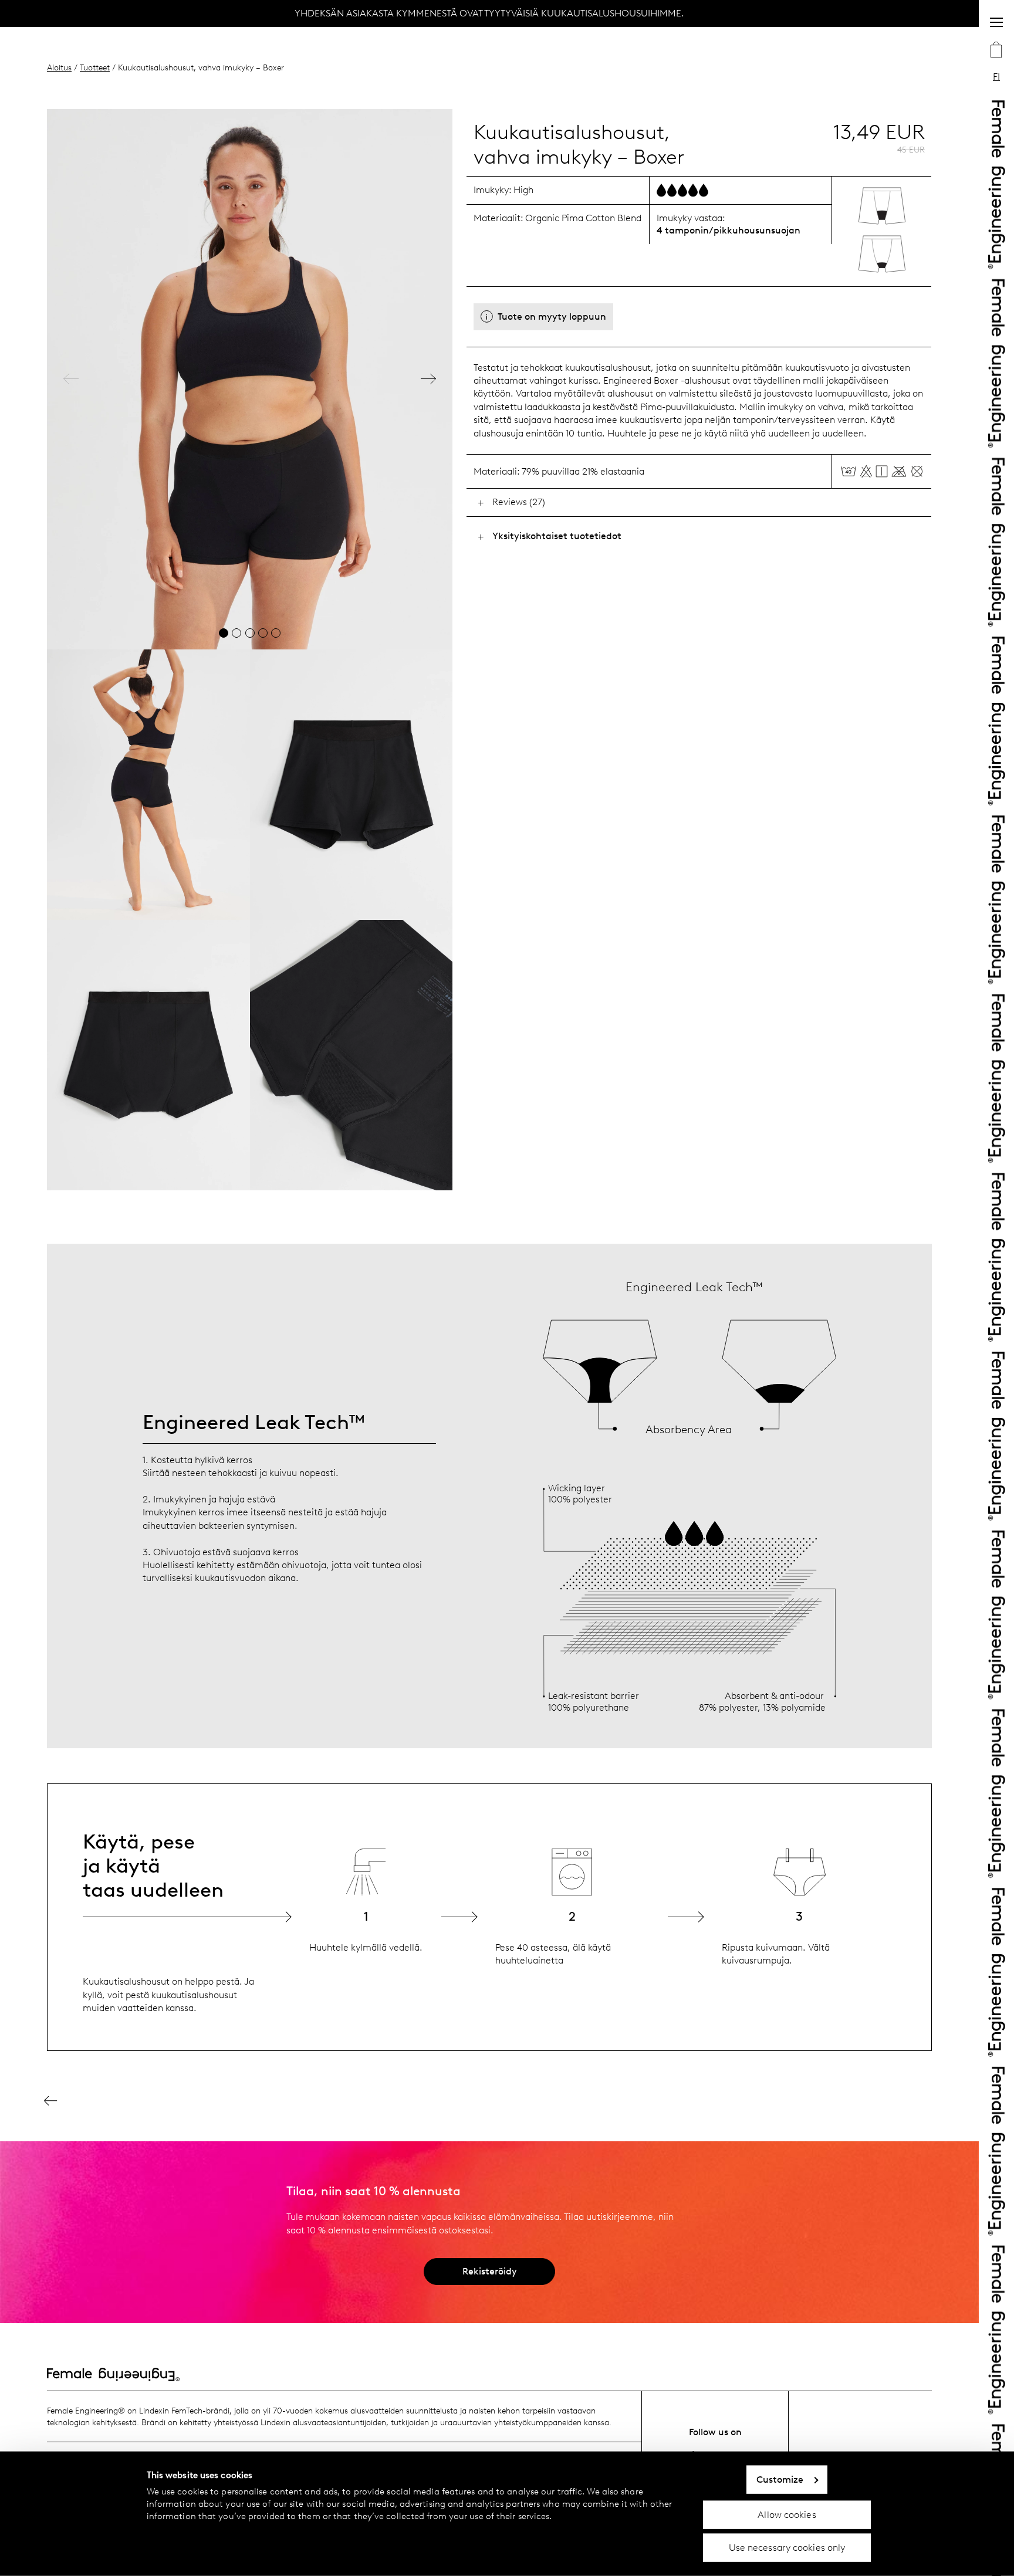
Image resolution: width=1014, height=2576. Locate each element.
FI (996, 77)
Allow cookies (787, 2514)
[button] (71, 379)
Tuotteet (95, 67)
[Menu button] (996, 22)
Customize (780, 2479)
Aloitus (59, 67)
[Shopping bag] (996, 51)
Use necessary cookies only (787, 2548)
